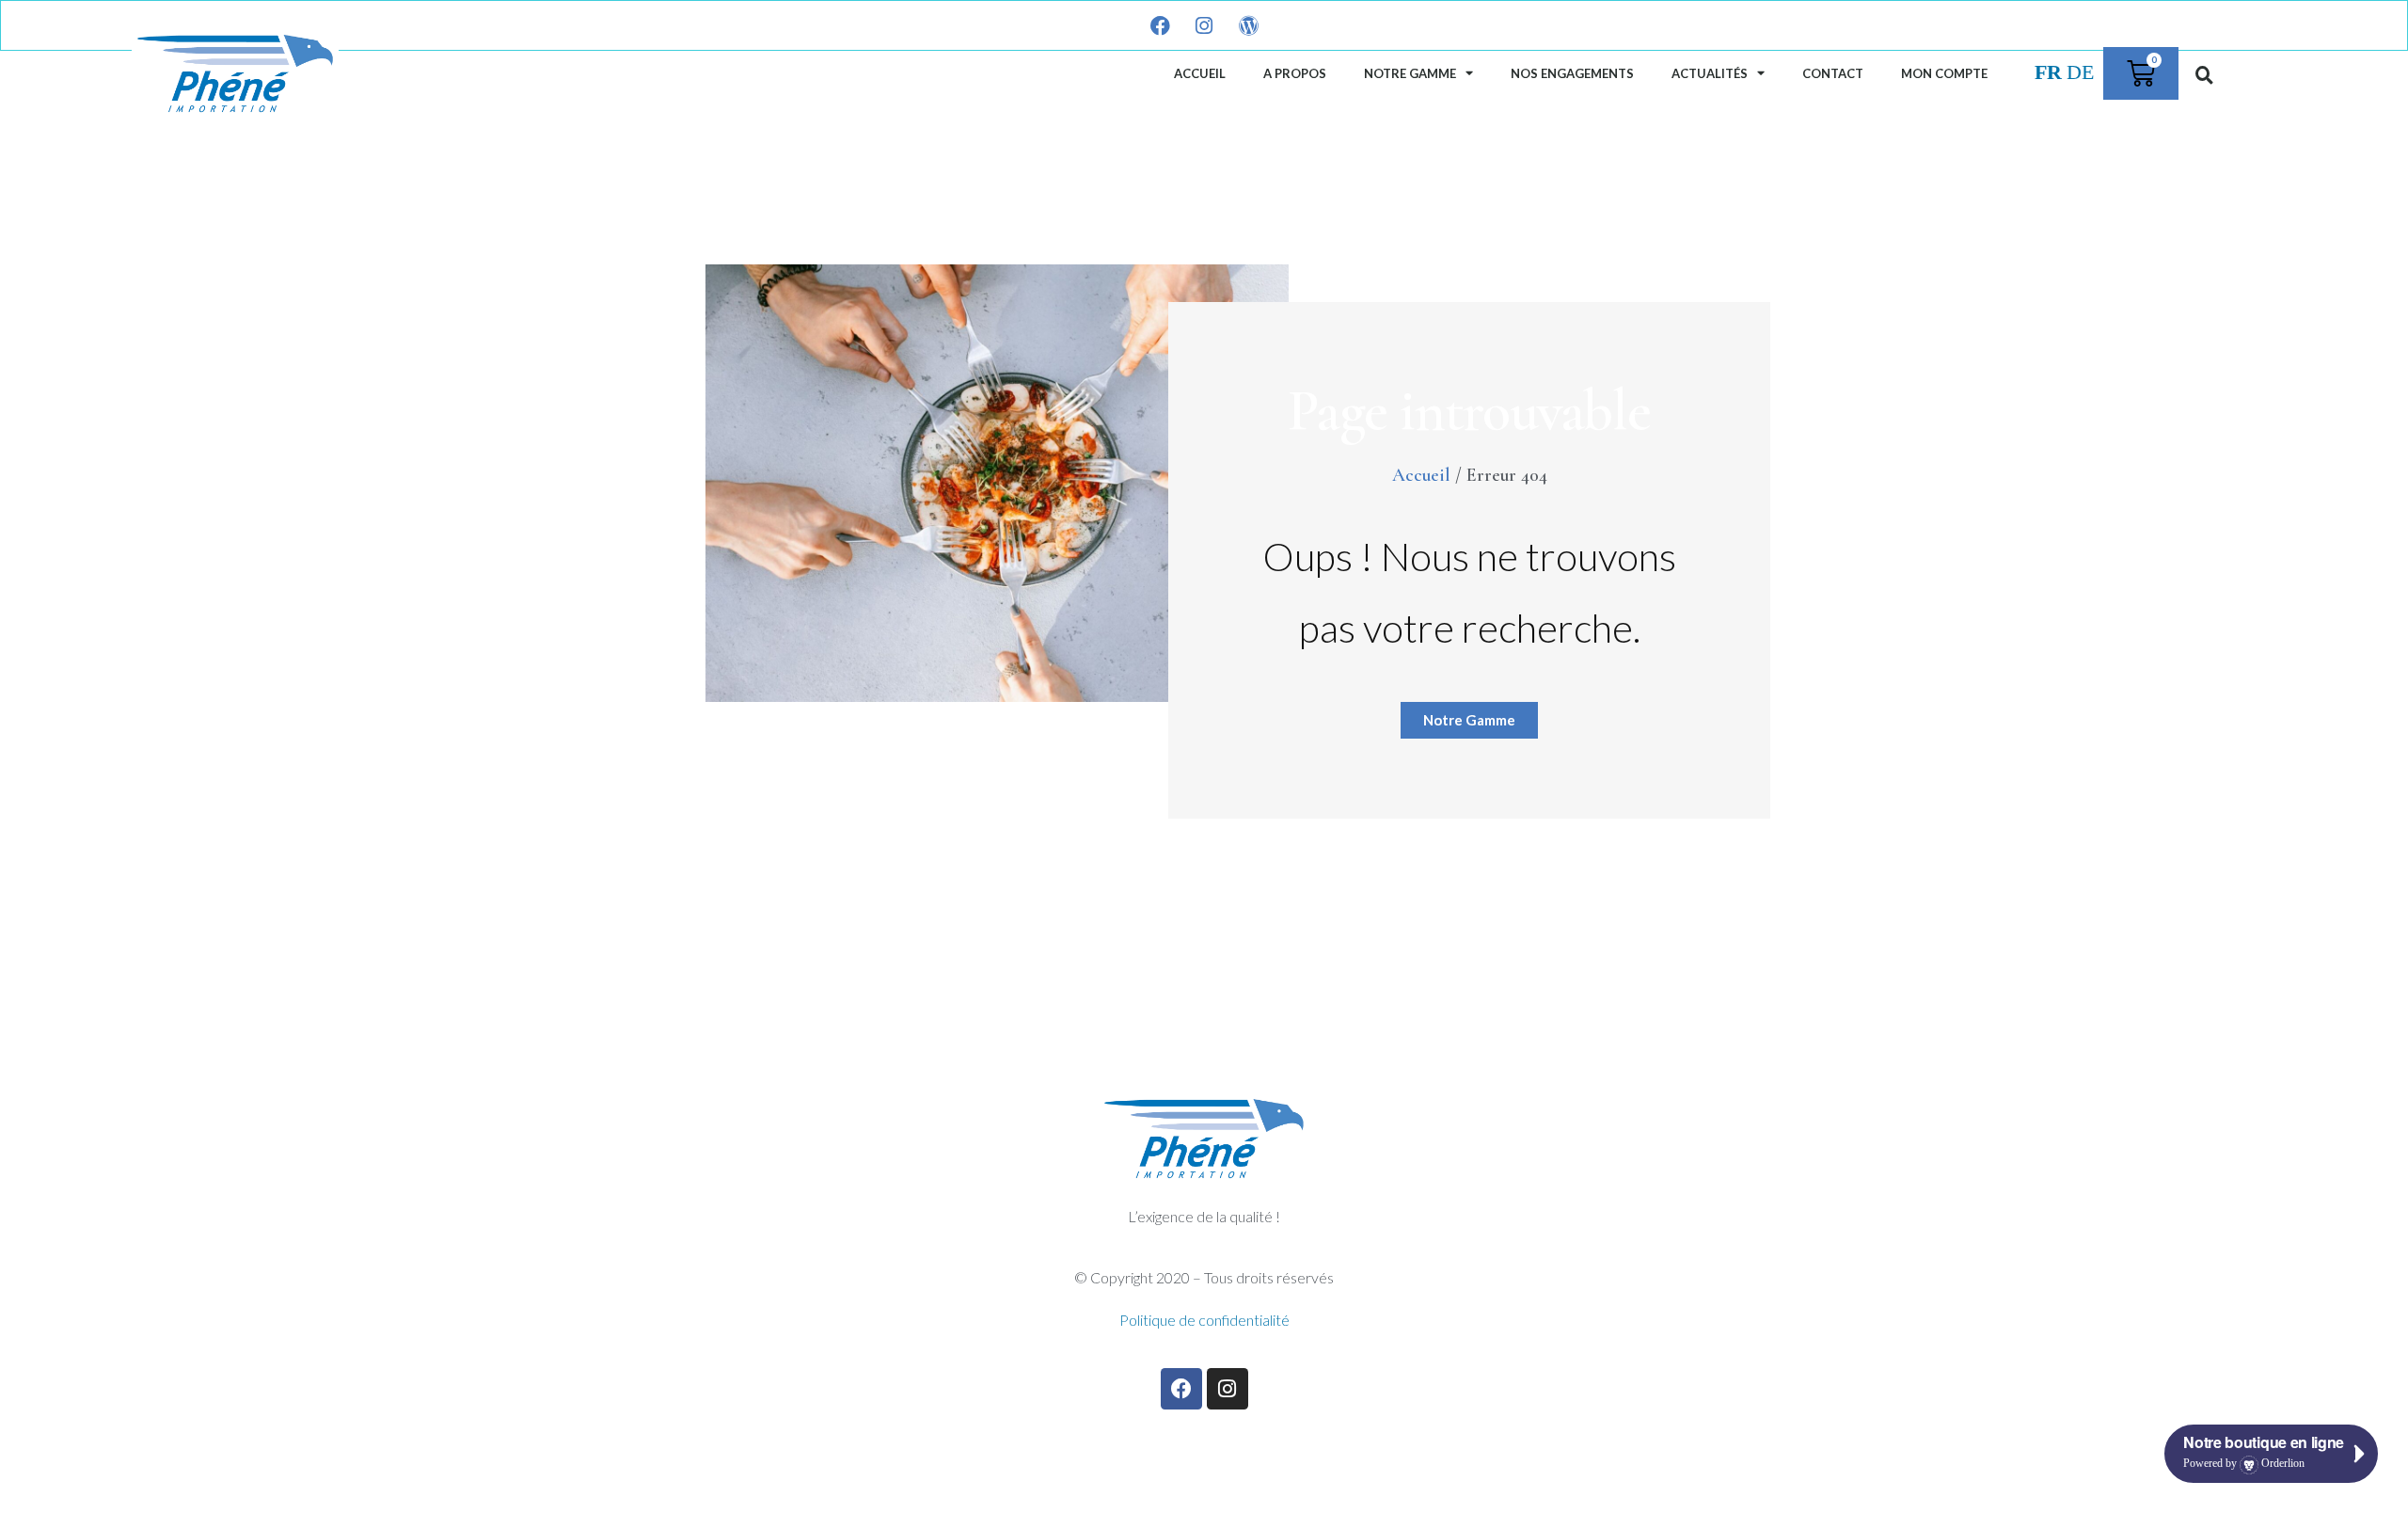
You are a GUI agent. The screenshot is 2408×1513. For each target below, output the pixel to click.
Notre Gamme (1410, 73)
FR (2048, 72)
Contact (1833, 73)
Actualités (1710, 73)
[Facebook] (1160, 25)
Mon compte (1944, 73)
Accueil (1200, 73)
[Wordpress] (1248, 25)
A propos (1295, 73)
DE (2080, 72)
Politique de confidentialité (1204, 1320)
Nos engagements (1572, 73)
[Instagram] (1204, 25)
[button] (2205, 74)
